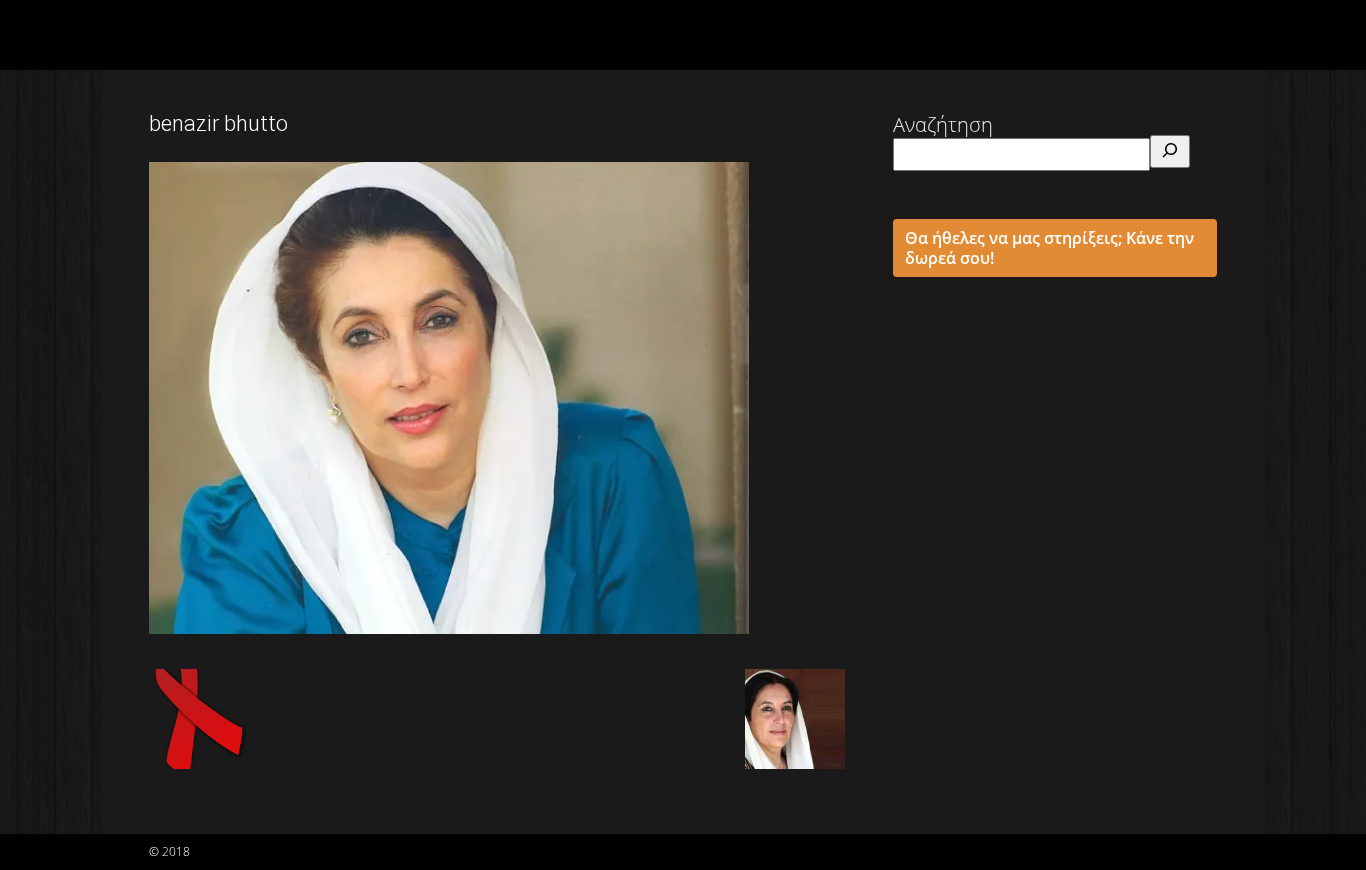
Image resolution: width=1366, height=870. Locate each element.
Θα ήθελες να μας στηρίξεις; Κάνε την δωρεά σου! (1049, 248)
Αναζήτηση (943, 124)
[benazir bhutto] (449, 627)
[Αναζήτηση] (1170, 151)
